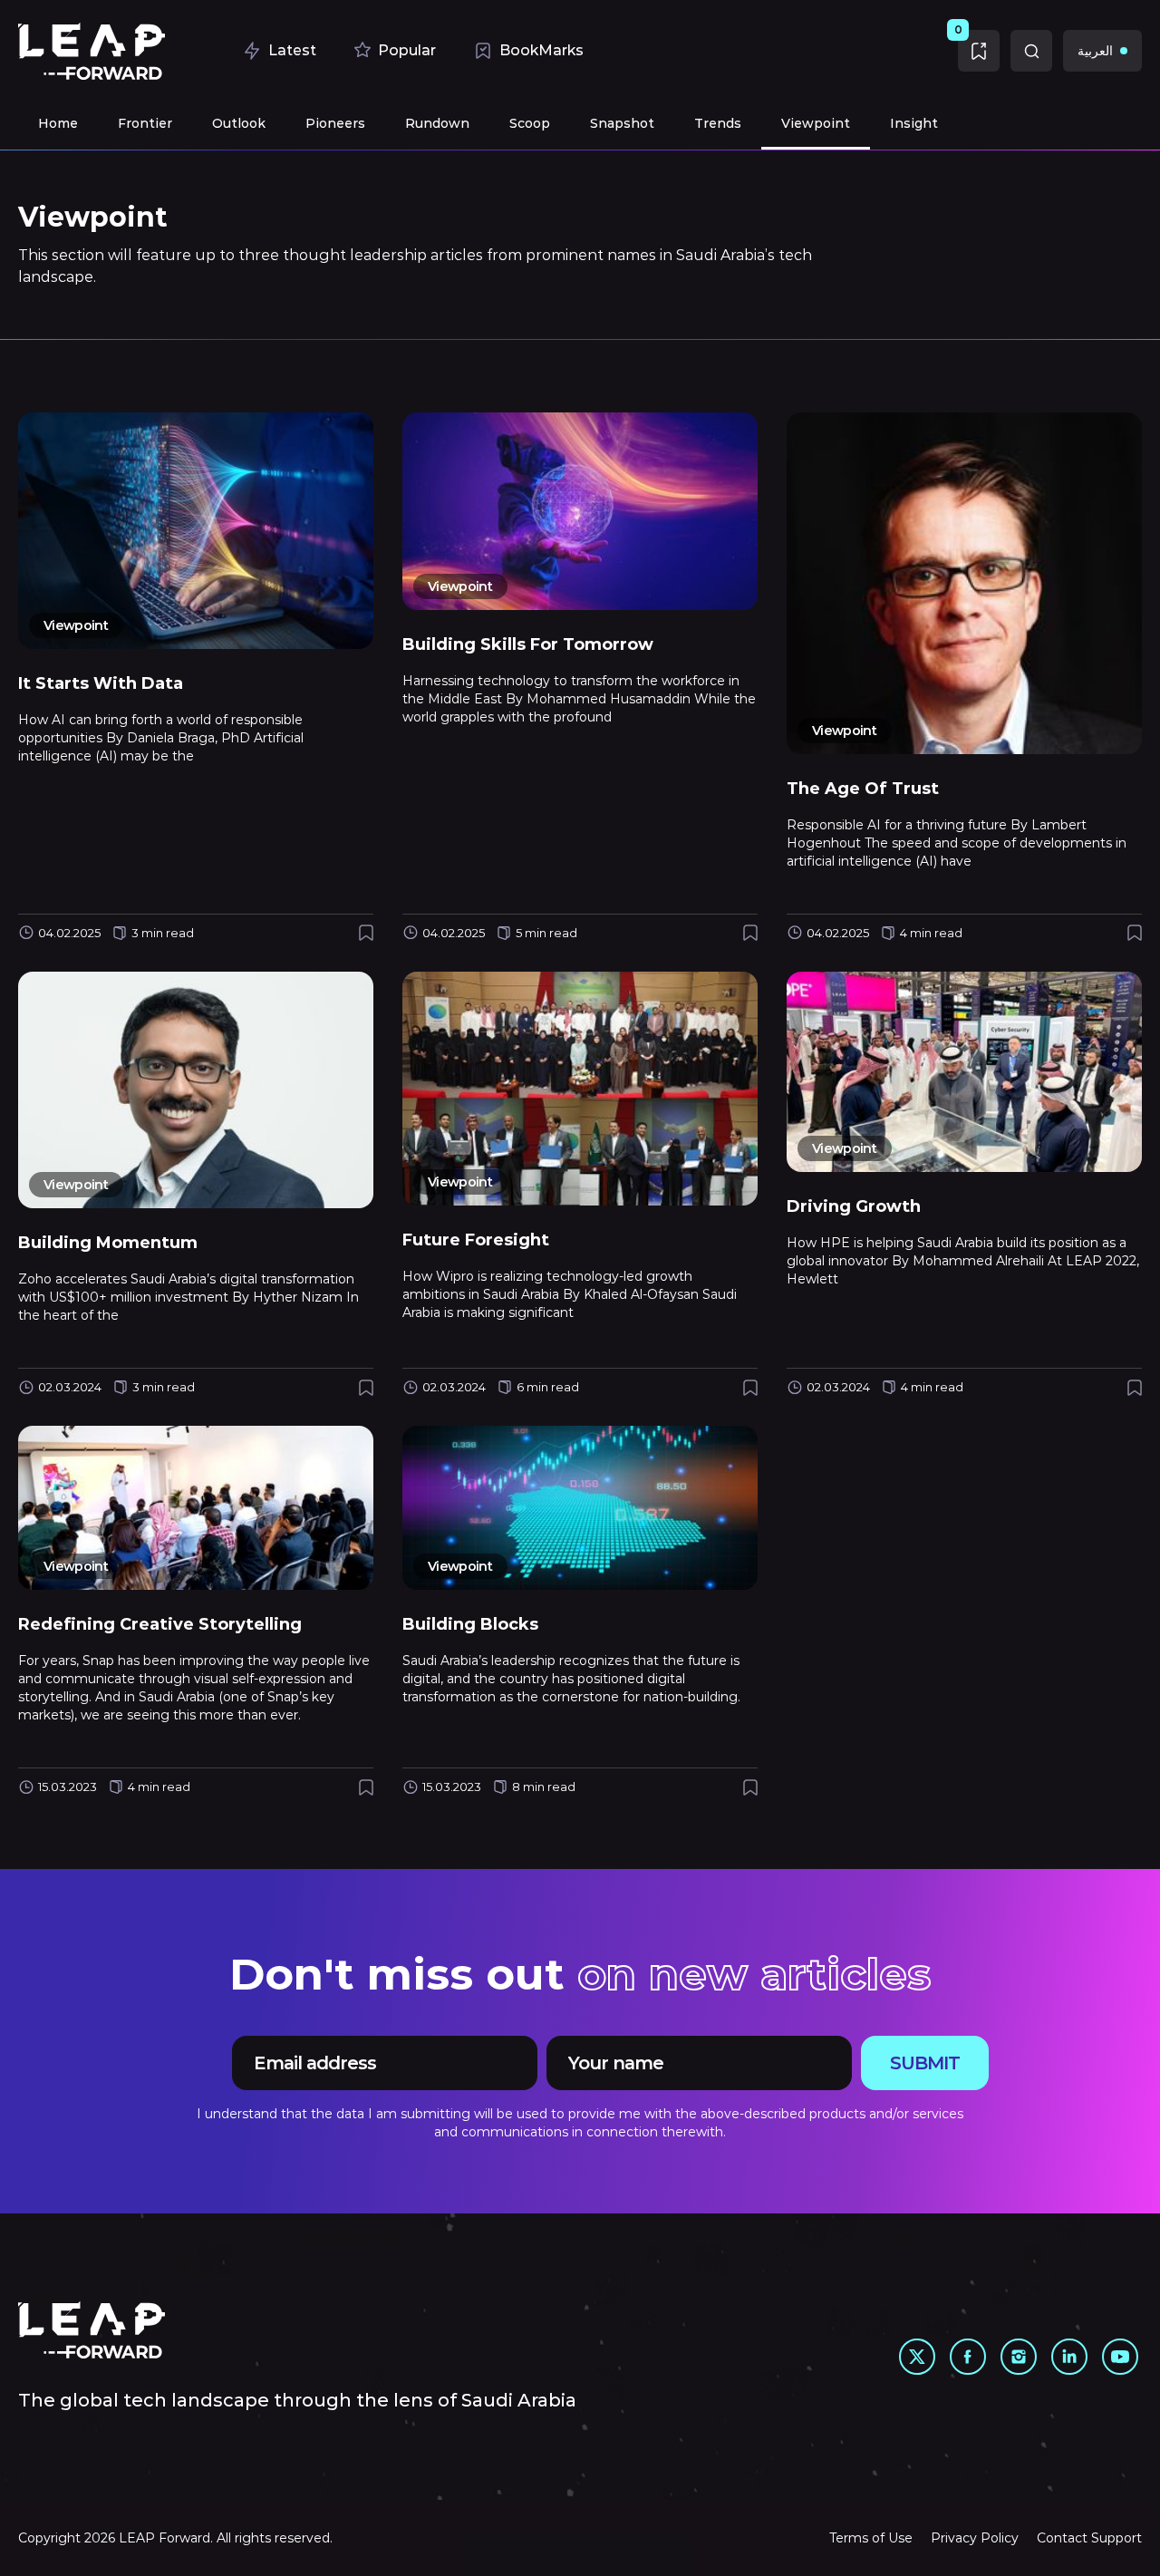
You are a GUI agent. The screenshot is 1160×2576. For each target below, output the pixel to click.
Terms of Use (871, 2538)
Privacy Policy (975, 2538)
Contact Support (1089, 2538)
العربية (1095, 51)
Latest (292, 50)
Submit (925, 2063)
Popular (407, 50)
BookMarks (541, 50)
